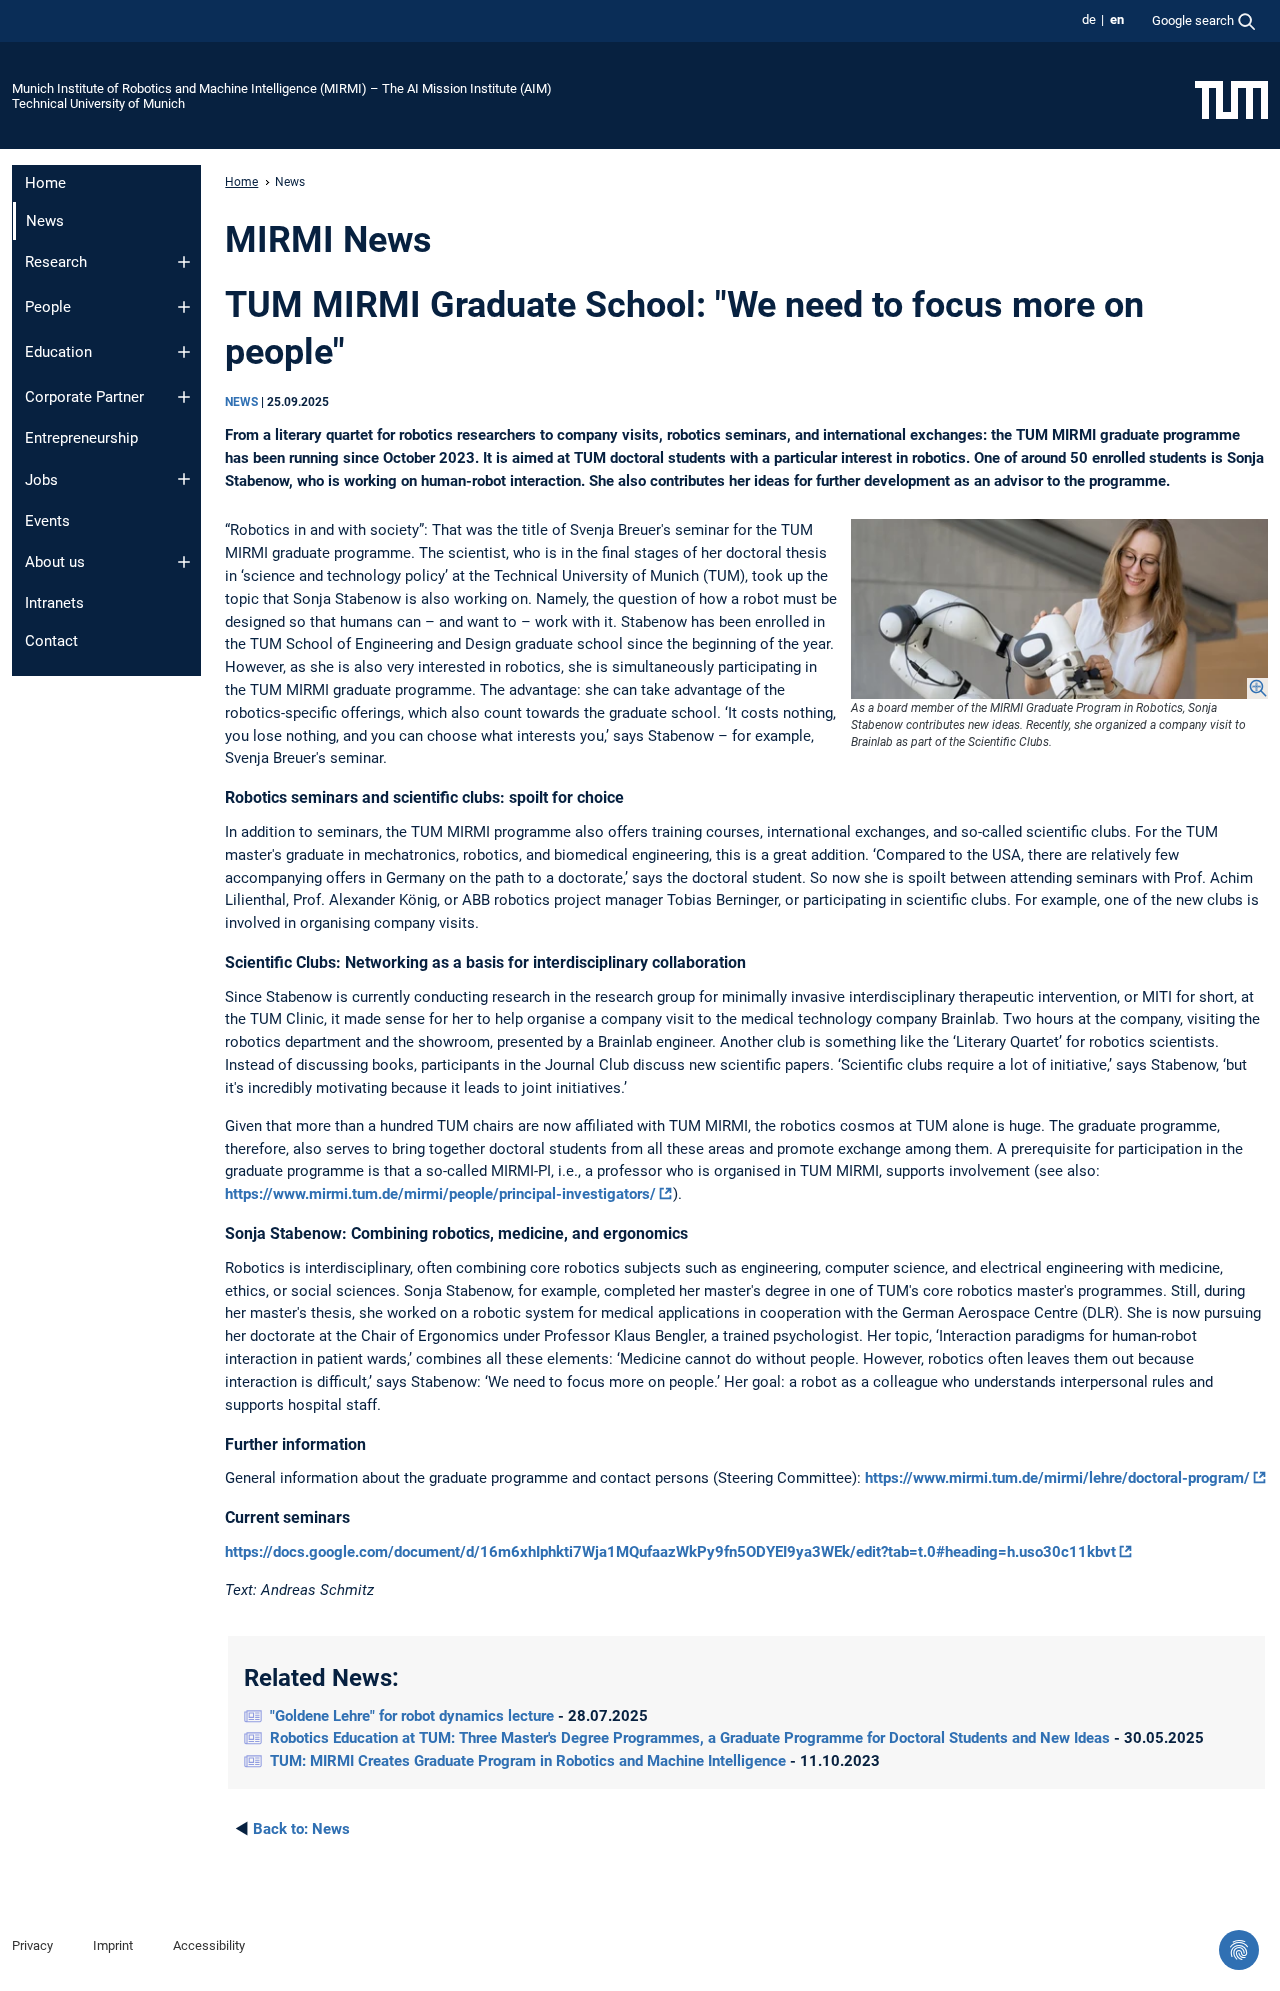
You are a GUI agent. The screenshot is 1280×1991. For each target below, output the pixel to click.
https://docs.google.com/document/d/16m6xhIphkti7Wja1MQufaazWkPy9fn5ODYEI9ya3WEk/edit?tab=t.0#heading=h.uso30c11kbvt (670, 1552)
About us (55, 562)
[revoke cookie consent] (1239, 1950)
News (301, 1829)
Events (47, 521)
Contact (51, 641)
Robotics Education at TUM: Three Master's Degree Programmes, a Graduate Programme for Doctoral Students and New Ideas (692, 1738)
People (48, 307)
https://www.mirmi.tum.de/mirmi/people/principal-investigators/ (440, 1194)
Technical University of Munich (98, 103)
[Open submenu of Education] (184, 352)
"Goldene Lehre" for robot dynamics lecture (414, 1716)
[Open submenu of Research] (184, 262)
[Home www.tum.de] (1231, 99)
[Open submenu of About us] (184, 562)
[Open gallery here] (1059, 608)
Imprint (113, 1945)
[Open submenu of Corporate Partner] (184, 397)
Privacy (32, 1945)
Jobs (41, 480)
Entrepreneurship (81, 438)
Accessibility (209, 1945)
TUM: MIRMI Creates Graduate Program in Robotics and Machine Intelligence (530, 1761)
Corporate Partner (84, 397)
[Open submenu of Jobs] (184, 479)
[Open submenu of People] (184, 307)
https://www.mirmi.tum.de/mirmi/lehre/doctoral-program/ (1057, 1478)
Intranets (54, 603)
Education (58, 352)
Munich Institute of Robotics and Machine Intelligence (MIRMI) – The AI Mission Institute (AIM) (282, 88)
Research (56, 262)
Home (45, 183)
